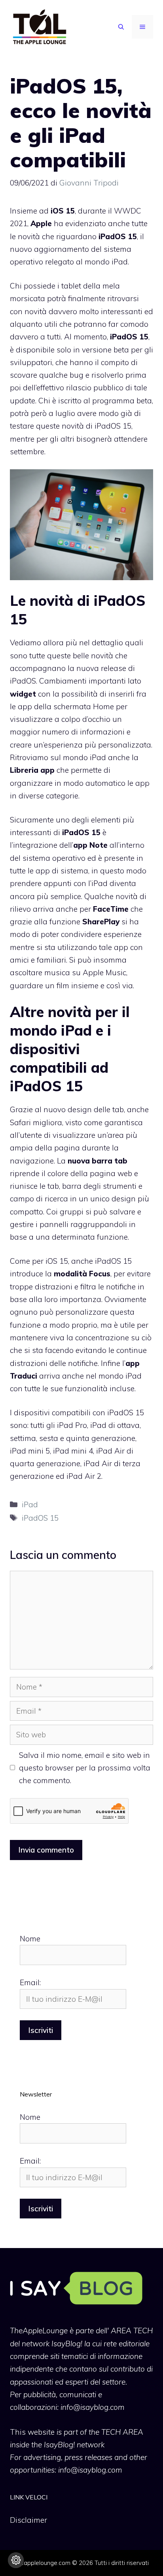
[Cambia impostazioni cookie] (16, 2560)
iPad (30, 1504)
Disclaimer (28, 2520)
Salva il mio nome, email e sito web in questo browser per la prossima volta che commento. (85, 1768)
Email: (30, 1982)
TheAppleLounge (39, 2331)
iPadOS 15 (40, 1518)
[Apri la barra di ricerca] (121, 27)
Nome (30, 1939)
